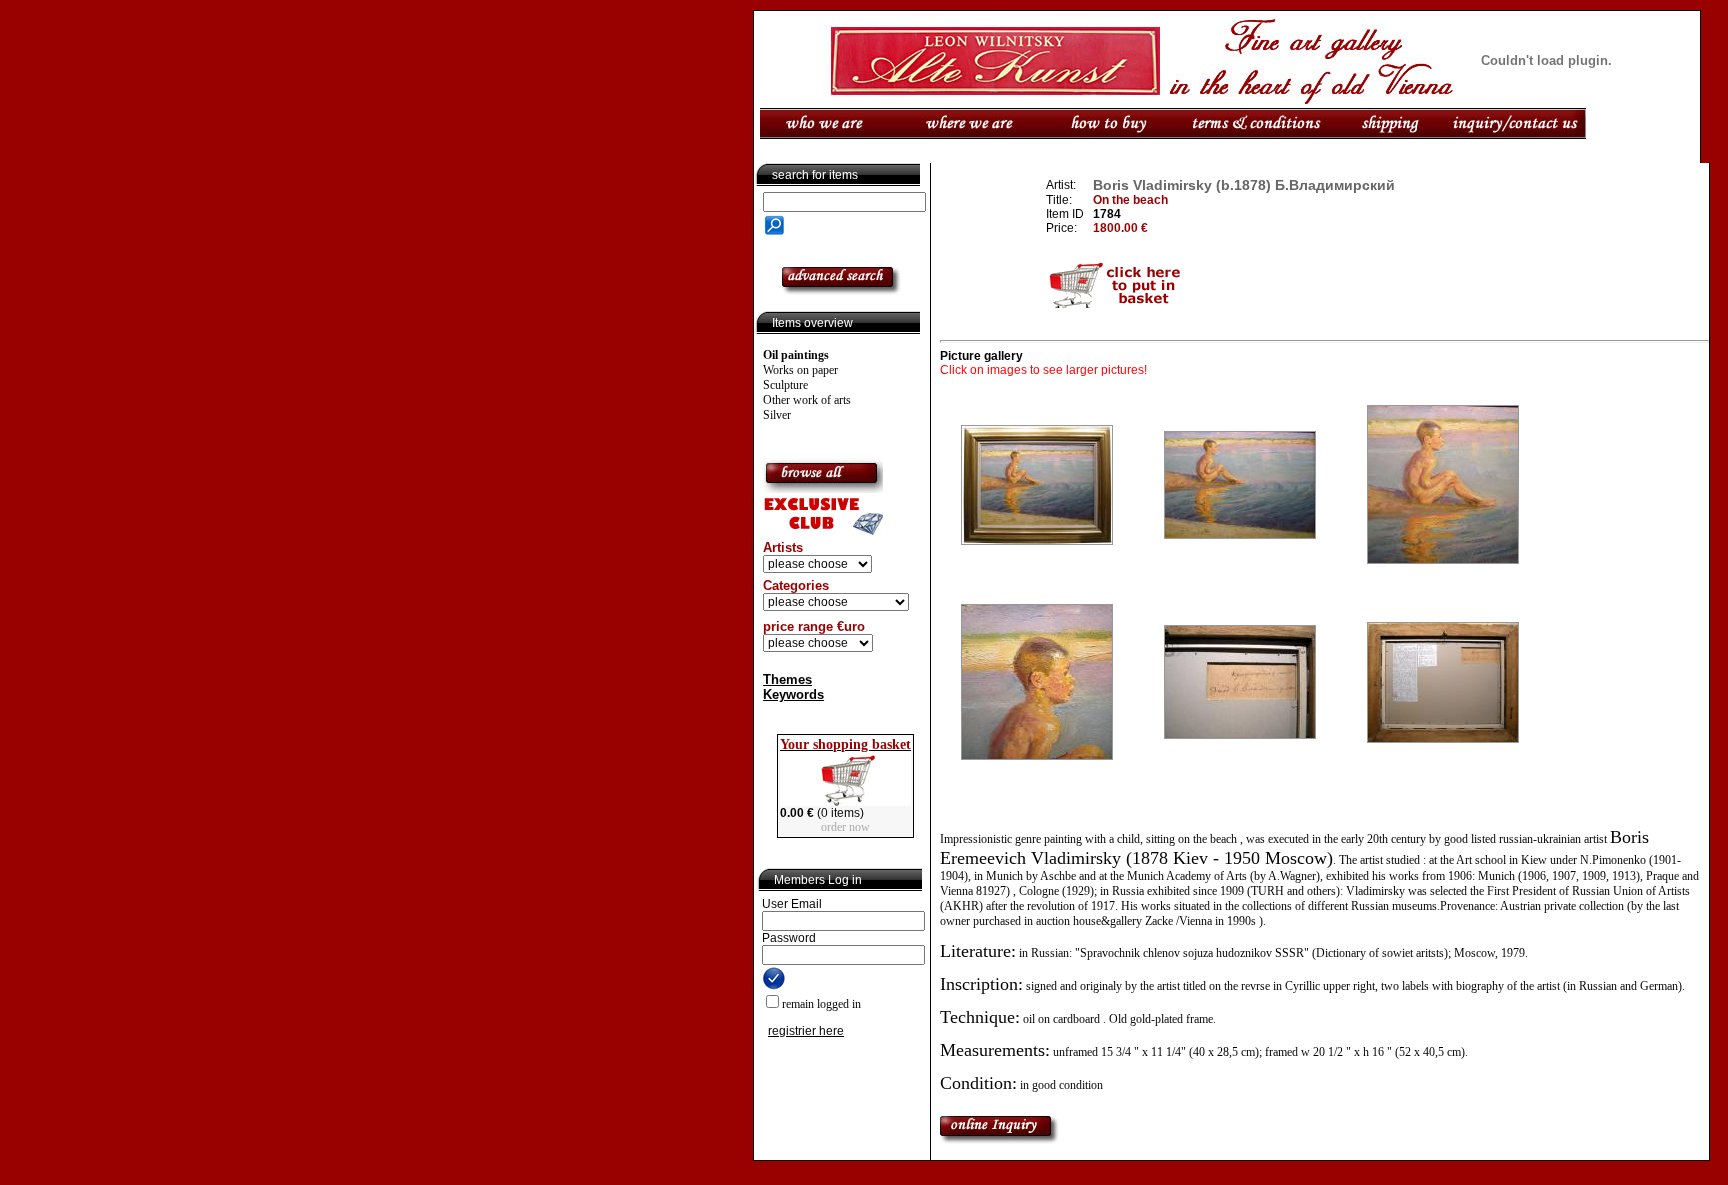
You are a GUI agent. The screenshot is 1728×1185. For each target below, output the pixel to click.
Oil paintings (796, 355)
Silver (777, 415)
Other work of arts (807, 400)
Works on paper (800, 370)
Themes (787, 679)
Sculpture (785, 385)
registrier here (806, 1031)
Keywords (793, 694)
